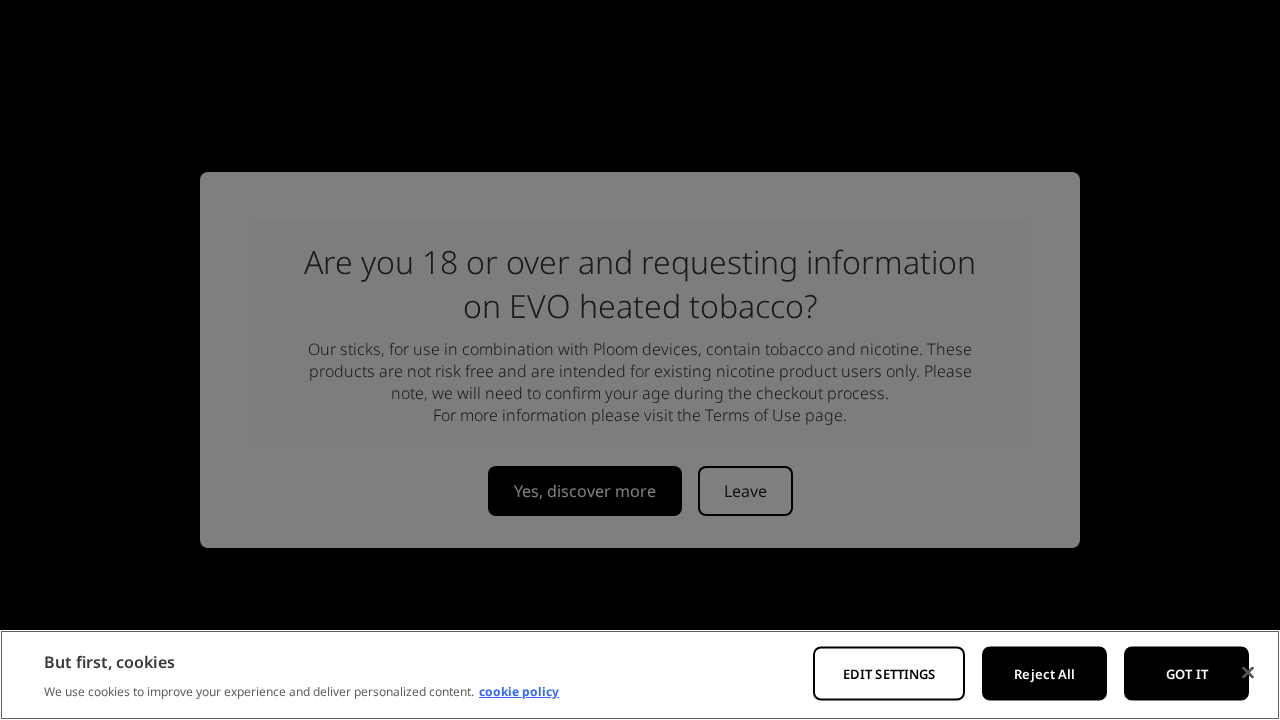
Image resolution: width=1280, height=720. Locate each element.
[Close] (1248, 673)
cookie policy (519, 691)
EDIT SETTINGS (889, 674)
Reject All (1044, 674)
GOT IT (1187, 674)
